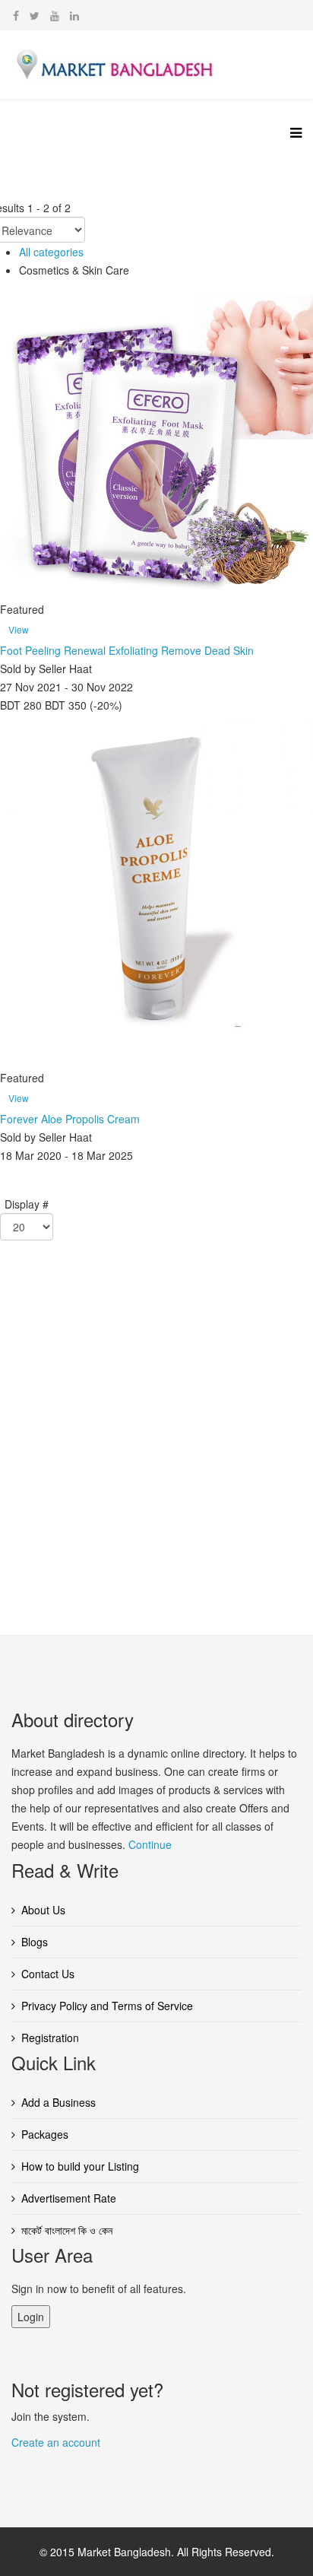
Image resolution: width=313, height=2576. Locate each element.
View (19, 629)
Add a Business (58, 2102)
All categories (51, 252)
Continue (150, 1844)
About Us (43, 1910)
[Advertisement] (156, 1440)
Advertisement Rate (69, 2198)
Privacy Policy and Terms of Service (107, 2006)
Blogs (35, 1942)
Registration (50, 2038)
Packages (45, 2134)
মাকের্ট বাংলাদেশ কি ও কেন (67, 2230)
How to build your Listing (80, 2166)
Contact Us (48, 1974)
